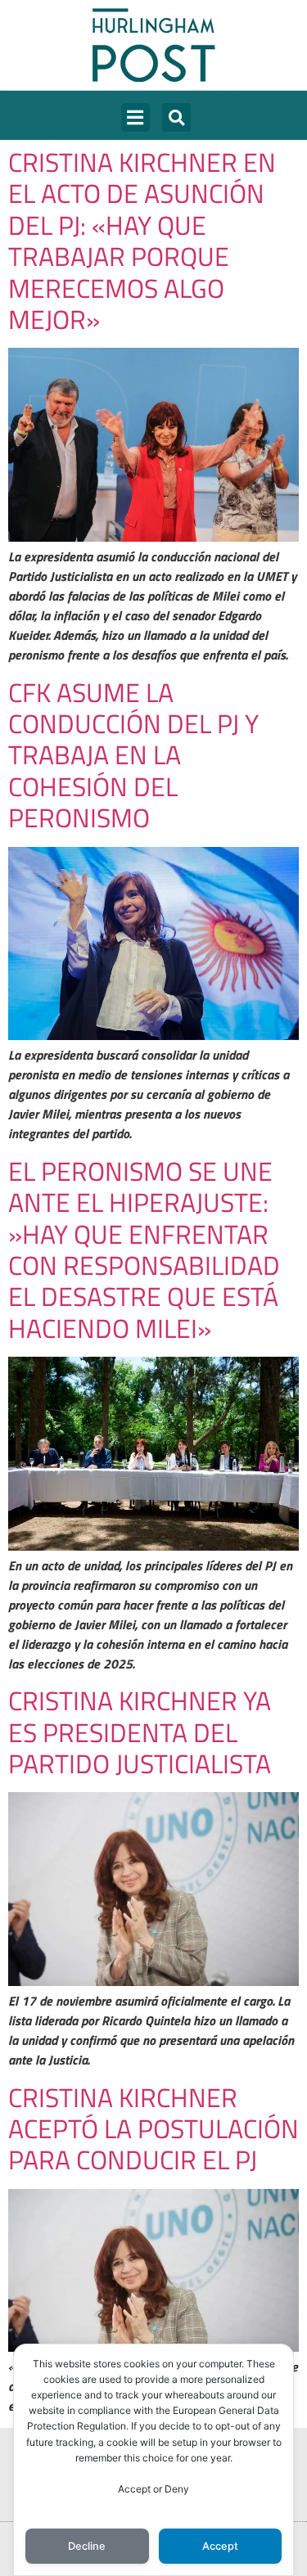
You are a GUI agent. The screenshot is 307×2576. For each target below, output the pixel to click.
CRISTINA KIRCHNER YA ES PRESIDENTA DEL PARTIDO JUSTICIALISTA (140, 1732)
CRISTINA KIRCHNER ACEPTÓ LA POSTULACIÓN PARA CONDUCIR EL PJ (153, 2129)
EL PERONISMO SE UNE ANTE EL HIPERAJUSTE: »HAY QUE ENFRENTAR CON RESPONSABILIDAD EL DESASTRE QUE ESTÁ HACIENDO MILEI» (144, 1250)
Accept (220, 2546)
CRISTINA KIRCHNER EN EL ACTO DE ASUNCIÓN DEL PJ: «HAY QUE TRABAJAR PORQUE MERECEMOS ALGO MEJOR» (142, 241)
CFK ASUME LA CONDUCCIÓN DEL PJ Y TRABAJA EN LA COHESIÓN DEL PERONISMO (133, 755)
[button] (135, 117)
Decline (87, 2546)
